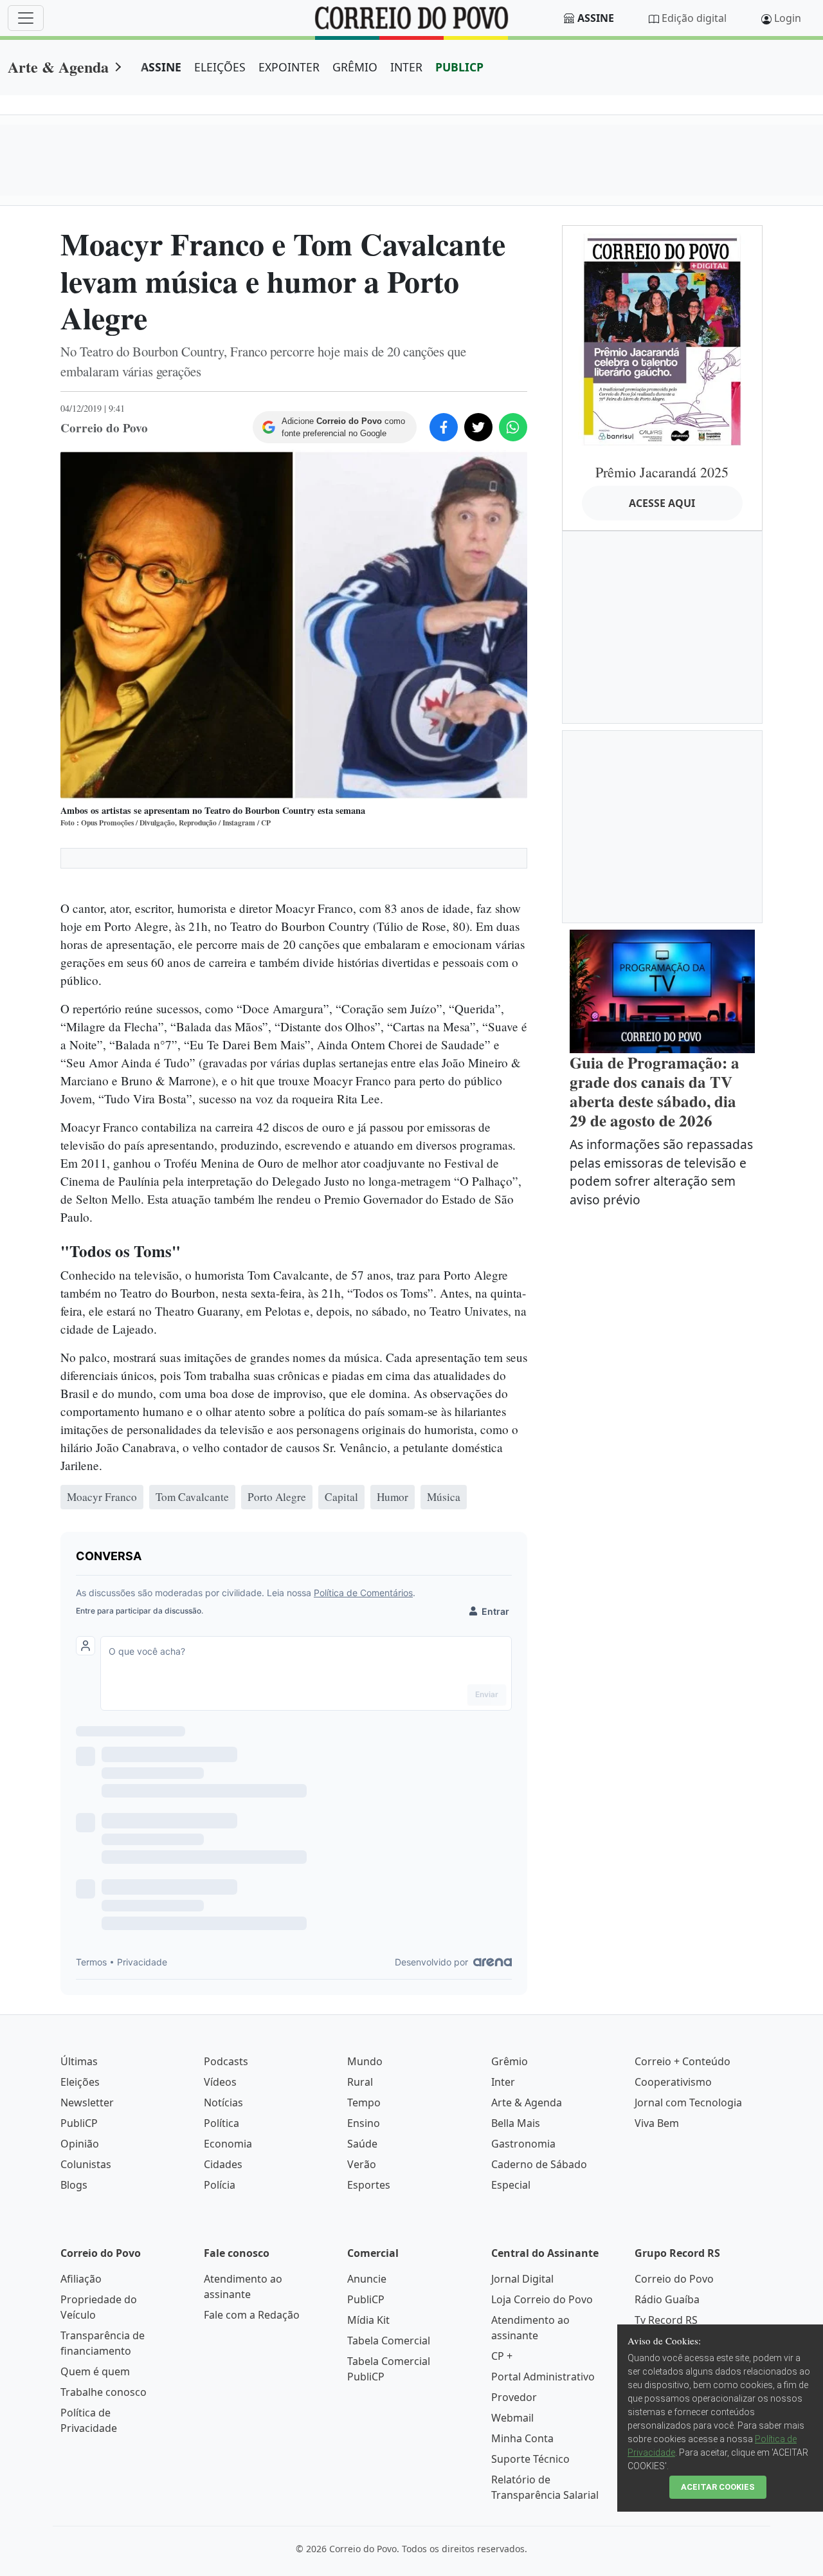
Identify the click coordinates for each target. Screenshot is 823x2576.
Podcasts (226, 2061)
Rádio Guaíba (667, 2299)
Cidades (223, 2164)
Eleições (80, 2082)
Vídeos (220, 2082)
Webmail (512, 2418)
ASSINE (161, 67)
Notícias (223, 2102)
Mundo (365, 2061)
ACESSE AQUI (662, 503)
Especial (511, 2185)
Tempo (364, 2102)
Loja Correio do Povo (542, 2299)
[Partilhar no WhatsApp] (513, 427)
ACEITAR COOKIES (718, 2487)
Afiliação (81, 2279)
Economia (228, 2144)
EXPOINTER (289, 67)
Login (788, 18)
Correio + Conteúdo (683, 2061)
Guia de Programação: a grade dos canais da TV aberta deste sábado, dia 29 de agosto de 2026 (655, 1091)
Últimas (79, 2061)
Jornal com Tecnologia (688, 2102)
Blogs (74, 2185)
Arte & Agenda (58, 67)
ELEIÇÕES (220, 67)
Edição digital (694, 18)
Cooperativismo (673, 2082)
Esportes (369, 2185)
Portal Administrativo (543, 2377)
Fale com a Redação (252, 2315)
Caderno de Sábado (539, 2164)
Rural (360, 2082)
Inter (503, 2082)
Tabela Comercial (389, 2341)
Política (222, 2123)
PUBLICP (459, 67)
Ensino (364, 2123)
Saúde (362, 2144)
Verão (362, 2164)
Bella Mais (516, 2123)
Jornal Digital (522, 2279)
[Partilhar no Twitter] (478, 427)
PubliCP (79, 2123)
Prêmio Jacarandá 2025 (662, 472)
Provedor (514, 2397)
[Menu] (26, 18)
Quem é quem (95, 2371)
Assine (596, 18)
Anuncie (367, 2279)
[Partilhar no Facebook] (444, 427)
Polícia (220, 2185)
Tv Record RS (666, 2320)
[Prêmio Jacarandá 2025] (662, 339)
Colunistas (86, 2164)
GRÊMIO (355, 67)
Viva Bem (657, 2123)
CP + (502, 2356)
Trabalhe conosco (104, 2392)
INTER (406, 67)
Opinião (80, 2144)
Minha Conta (522, 2438)
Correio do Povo (674, 2279)
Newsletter (87, 2102)
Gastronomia (523, 2144)
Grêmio (510, 2061)
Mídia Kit (368, 2320)
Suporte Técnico (530, 2459)
